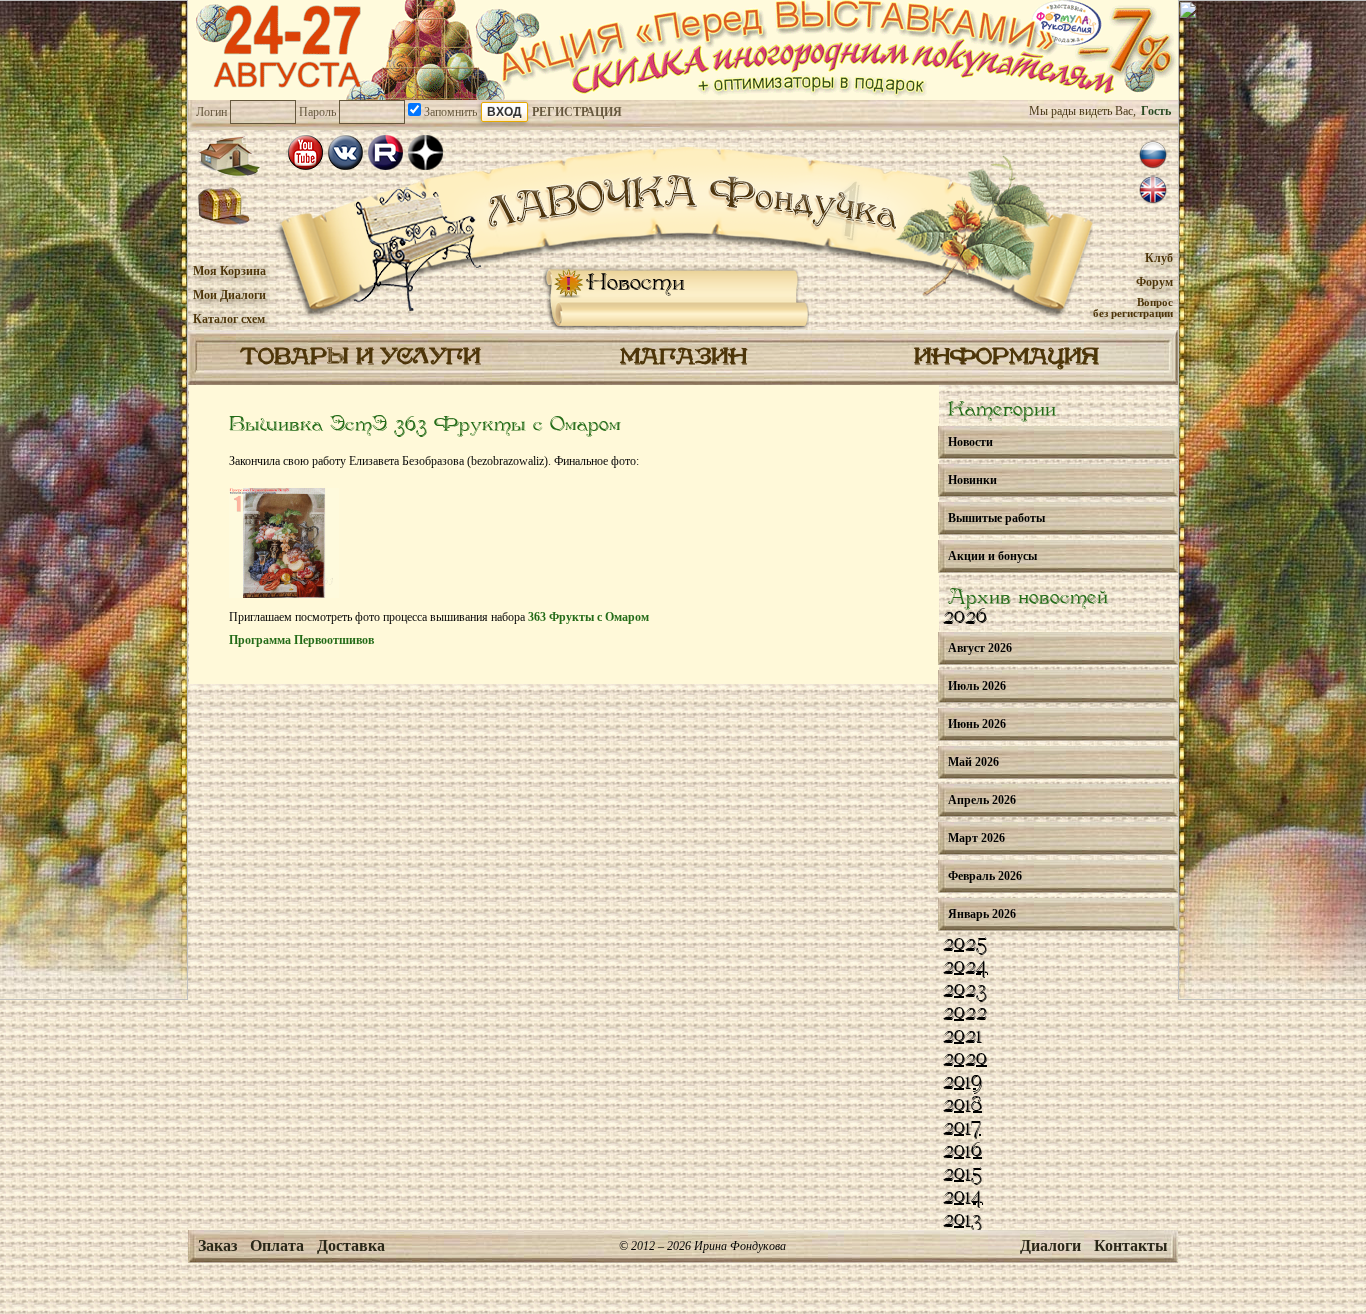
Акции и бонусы (992, 556)
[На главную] (229, 156)
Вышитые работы (996, 518)
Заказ (217, 1245)
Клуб (1159, 258)
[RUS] (1153, 155)
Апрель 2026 (982, 800)
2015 (962, 1175)
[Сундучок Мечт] (224, 207)
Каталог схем (229, 319)
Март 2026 (976, 838)
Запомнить (449, 112)
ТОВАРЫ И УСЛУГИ (360, 358)
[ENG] (1153, 190)
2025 (965, 945)
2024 (965, 968)
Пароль (317, 112)
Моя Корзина (229, 271)
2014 (963, 1198)
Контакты (1131, 1245)
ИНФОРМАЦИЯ (1006, 358)
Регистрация (577, 112)
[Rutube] (385, 152)
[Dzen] (425, 152)
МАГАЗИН (683, 358)
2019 (962, 1083)
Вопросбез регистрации (1133, 307)
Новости (635, 283)
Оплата (277, 1245)
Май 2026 (973, 762)
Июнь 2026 (977, 724)
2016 (962, 1152)
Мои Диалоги (229, 295)
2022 (965, 1014)
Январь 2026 (982, 914)
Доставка (351, 1245)
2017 (962, 1129)
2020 (965, 1060)
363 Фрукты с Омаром (588, 617)
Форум (1154, 282)
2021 (962, 1037)
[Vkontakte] (345, 152)
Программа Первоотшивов (301, 640)
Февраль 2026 (985, 876)
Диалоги (1050, 1245)
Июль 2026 (977, 686)
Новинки (972, 480)
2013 (962, 1221)
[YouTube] (305, 152)
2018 (962, 1106)
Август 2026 (980, 648)
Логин (211, 112)
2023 (965, 991)
